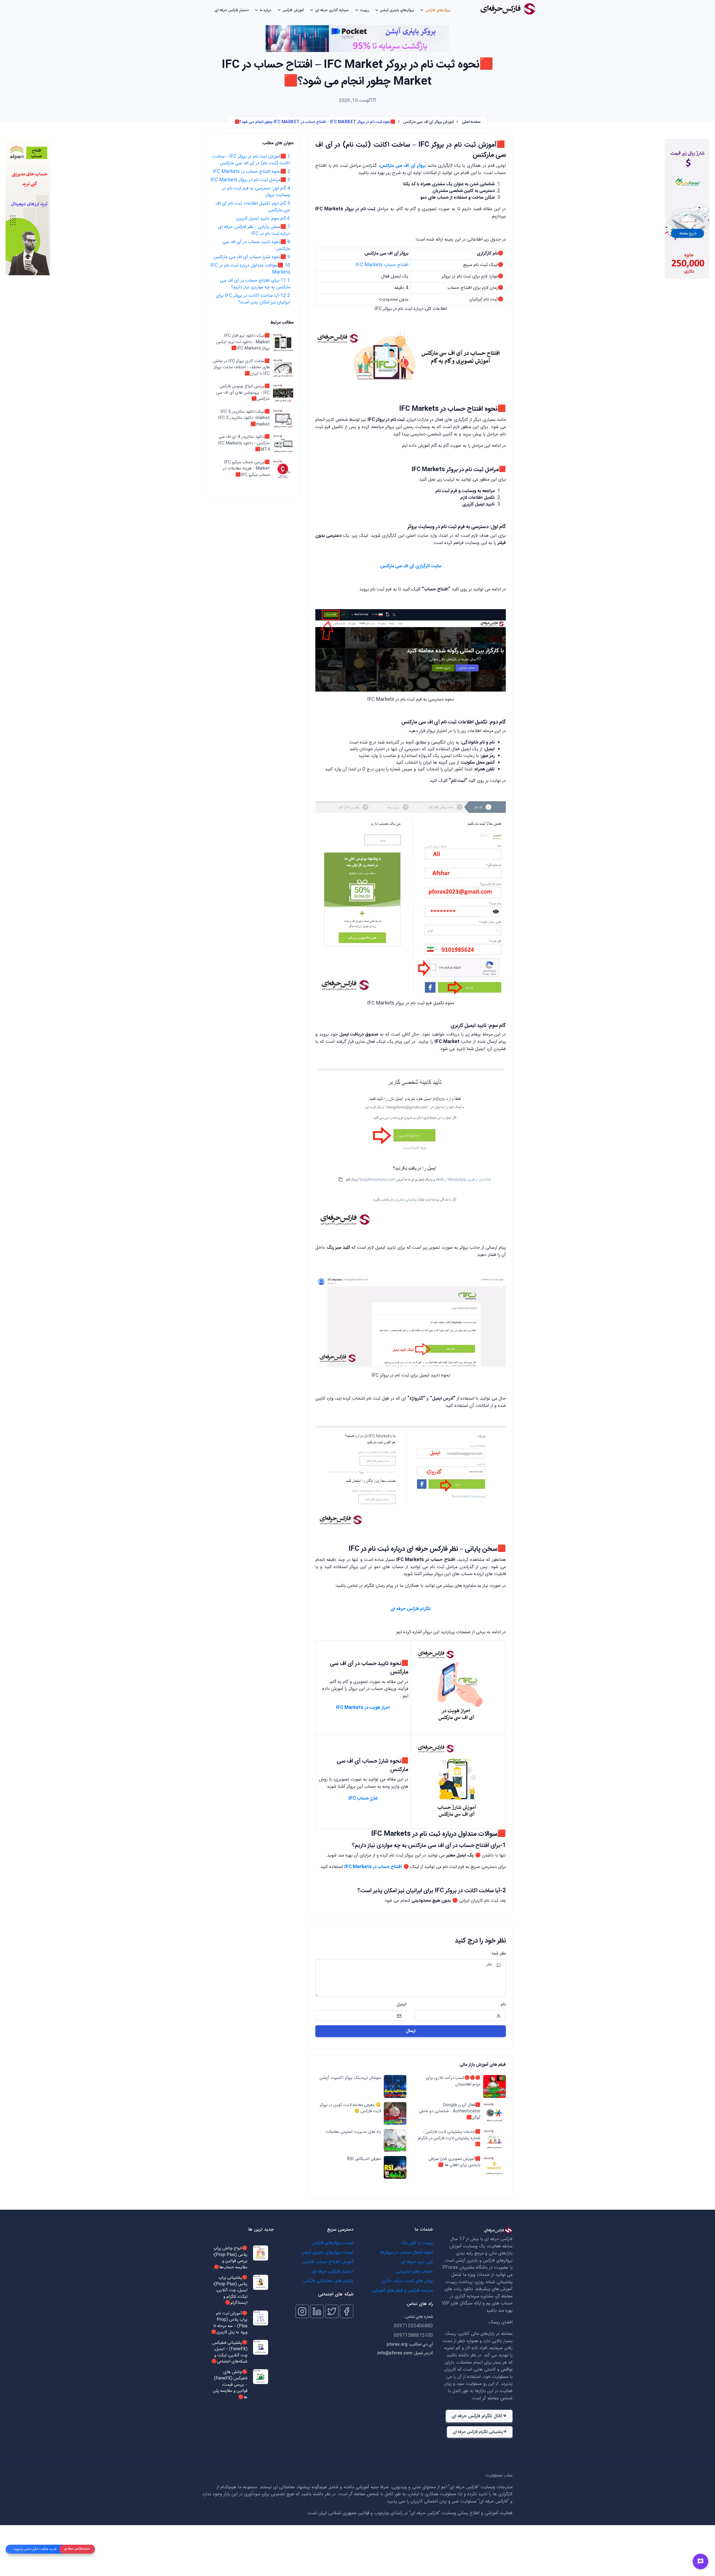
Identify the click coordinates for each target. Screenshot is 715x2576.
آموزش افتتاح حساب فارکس (328, 2262)
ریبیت (364, 10)
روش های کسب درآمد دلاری (407, 2281)
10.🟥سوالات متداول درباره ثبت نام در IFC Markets (250, 269)
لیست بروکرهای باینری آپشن (327, 2253)
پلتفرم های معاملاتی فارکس (328, 2281)
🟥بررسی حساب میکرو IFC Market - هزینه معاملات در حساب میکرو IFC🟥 (246, 469)
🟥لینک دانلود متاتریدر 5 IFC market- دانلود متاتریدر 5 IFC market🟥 (244, 418)
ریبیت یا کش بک (417, 2243)
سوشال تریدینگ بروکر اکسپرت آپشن (350, 2078)
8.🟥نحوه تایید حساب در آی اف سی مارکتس (256, 245)
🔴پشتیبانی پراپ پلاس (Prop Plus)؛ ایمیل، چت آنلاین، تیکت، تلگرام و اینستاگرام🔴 (230, 2291)
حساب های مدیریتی (414, 2272)
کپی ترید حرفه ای (417, 2262)
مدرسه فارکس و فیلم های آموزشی (402, 2291)
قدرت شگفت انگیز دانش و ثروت (35, 2549)
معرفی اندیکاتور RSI (364, 2159)
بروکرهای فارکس (438, 10)
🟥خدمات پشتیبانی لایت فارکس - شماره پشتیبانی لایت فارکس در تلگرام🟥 (449, 2138)
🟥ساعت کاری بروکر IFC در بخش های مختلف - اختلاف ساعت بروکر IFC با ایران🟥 (241, 368)
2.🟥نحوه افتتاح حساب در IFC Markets (252, 172)
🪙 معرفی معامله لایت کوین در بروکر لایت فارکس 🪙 (350, 2108)
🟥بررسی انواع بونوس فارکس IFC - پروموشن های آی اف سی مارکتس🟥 (243, 393)
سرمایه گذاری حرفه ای (332, 10)
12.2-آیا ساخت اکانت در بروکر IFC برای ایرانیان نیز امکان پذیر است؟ (253, 299)
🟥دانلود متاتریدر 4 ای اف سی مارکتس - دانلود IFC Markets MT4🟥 (244, 443)
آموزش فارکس (293, 10)
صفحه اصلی (471, 122)
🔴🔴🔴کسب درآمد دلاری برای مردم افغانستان (453, 2081)
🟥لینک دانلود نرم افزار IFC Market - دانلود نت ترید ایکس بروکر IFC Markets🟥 (243, 342)
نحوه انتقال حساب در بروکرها (407, 2253)
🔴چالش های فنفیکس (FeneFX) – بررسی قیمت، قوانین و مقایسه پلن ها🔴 (230, 2385)
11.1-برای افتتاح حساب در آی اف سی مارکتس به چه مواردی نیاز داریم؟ (255, 284)
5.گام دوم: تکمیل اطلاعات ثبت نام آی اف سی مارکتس (253, 207)
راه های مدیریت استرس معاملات (353, 2132)
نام (503, 2005)
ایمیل (401, 2005)
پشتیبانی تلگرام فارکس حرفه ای (478, 2432)
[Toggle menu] (700, 2561)
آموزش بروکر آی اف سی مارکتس (429, 122)
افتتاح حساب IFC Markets (382, 265)
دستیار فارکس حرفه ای (232, 10)
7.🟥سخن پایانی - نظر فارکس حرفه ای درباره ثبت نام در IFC (254, 230)
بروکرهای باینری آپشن (397, 10)
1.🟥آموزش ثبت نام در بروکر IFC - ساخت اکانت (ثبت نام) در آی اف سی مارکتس (251, 160)
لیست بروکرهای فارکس (333, 2243)
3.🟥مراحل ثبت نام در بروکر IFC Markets (250, 180)
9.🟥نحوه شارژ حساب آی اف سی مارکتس (252, 257)
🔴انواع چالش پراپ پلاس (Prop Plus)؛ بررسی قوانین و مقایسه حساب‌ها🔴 (230, 2258)
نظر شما (499, 1954)
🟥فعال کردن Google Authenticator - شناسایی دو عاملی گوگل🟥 (450, 2112)
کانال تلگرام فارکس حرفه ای (477, 2416)
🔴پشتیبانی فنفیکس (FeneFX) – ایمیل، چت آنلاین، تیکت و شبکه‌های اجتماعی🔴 (229, 2352)
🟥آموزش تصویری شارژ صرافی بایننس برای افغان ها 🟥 (454, 2162)
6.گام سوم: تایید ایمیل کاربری (263, 219)
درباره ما (265, 10)
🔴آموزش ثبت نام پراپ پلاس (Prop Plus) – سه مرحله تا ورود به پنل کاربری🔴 (229, 2323)
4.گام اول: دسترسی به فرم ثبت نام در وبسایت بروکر (256, 192)
